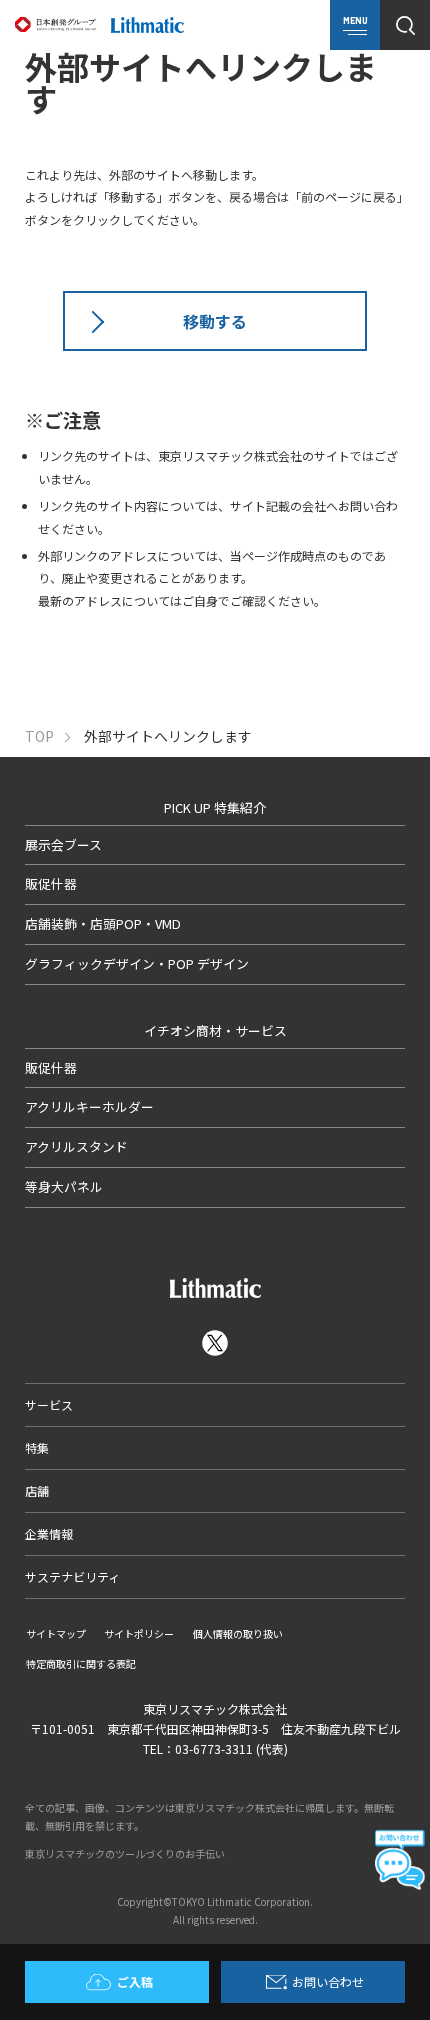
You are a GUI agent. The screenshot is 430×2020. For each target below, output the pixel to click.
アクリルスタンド (76, 1146)
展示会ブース (63, 844)
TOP (39, 736)
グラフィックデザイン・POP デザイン (137, 963)
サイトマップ (56, 1634)
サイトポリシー (139, 1634)
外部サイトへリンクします (168, 736)
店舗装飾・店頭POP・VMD (103, 923)
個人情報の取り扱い (238, 1634)
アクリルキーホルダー (89, 1106)
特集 (37, 1447)
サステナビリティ (72, 1576)
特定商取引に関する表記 (81, 1664)
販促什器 (51, 883)
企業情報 (49, 1533)
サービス (49, 1404)
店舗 (37, 1490)
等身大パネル (64, 1186)
